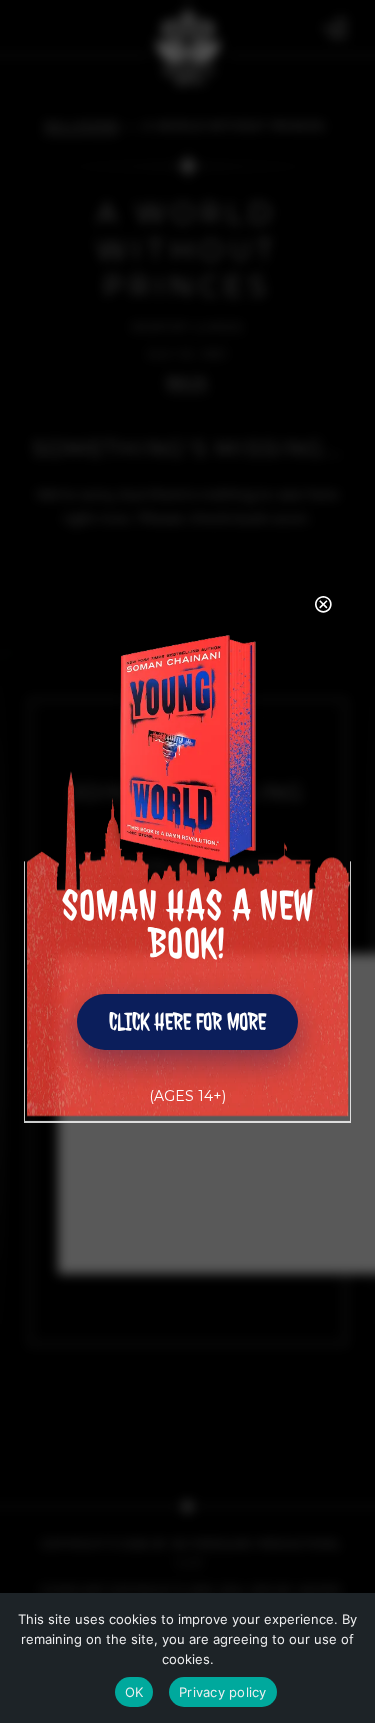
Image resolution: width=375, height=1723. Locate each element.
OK (134, 1692)
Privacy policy (223, 1692)
